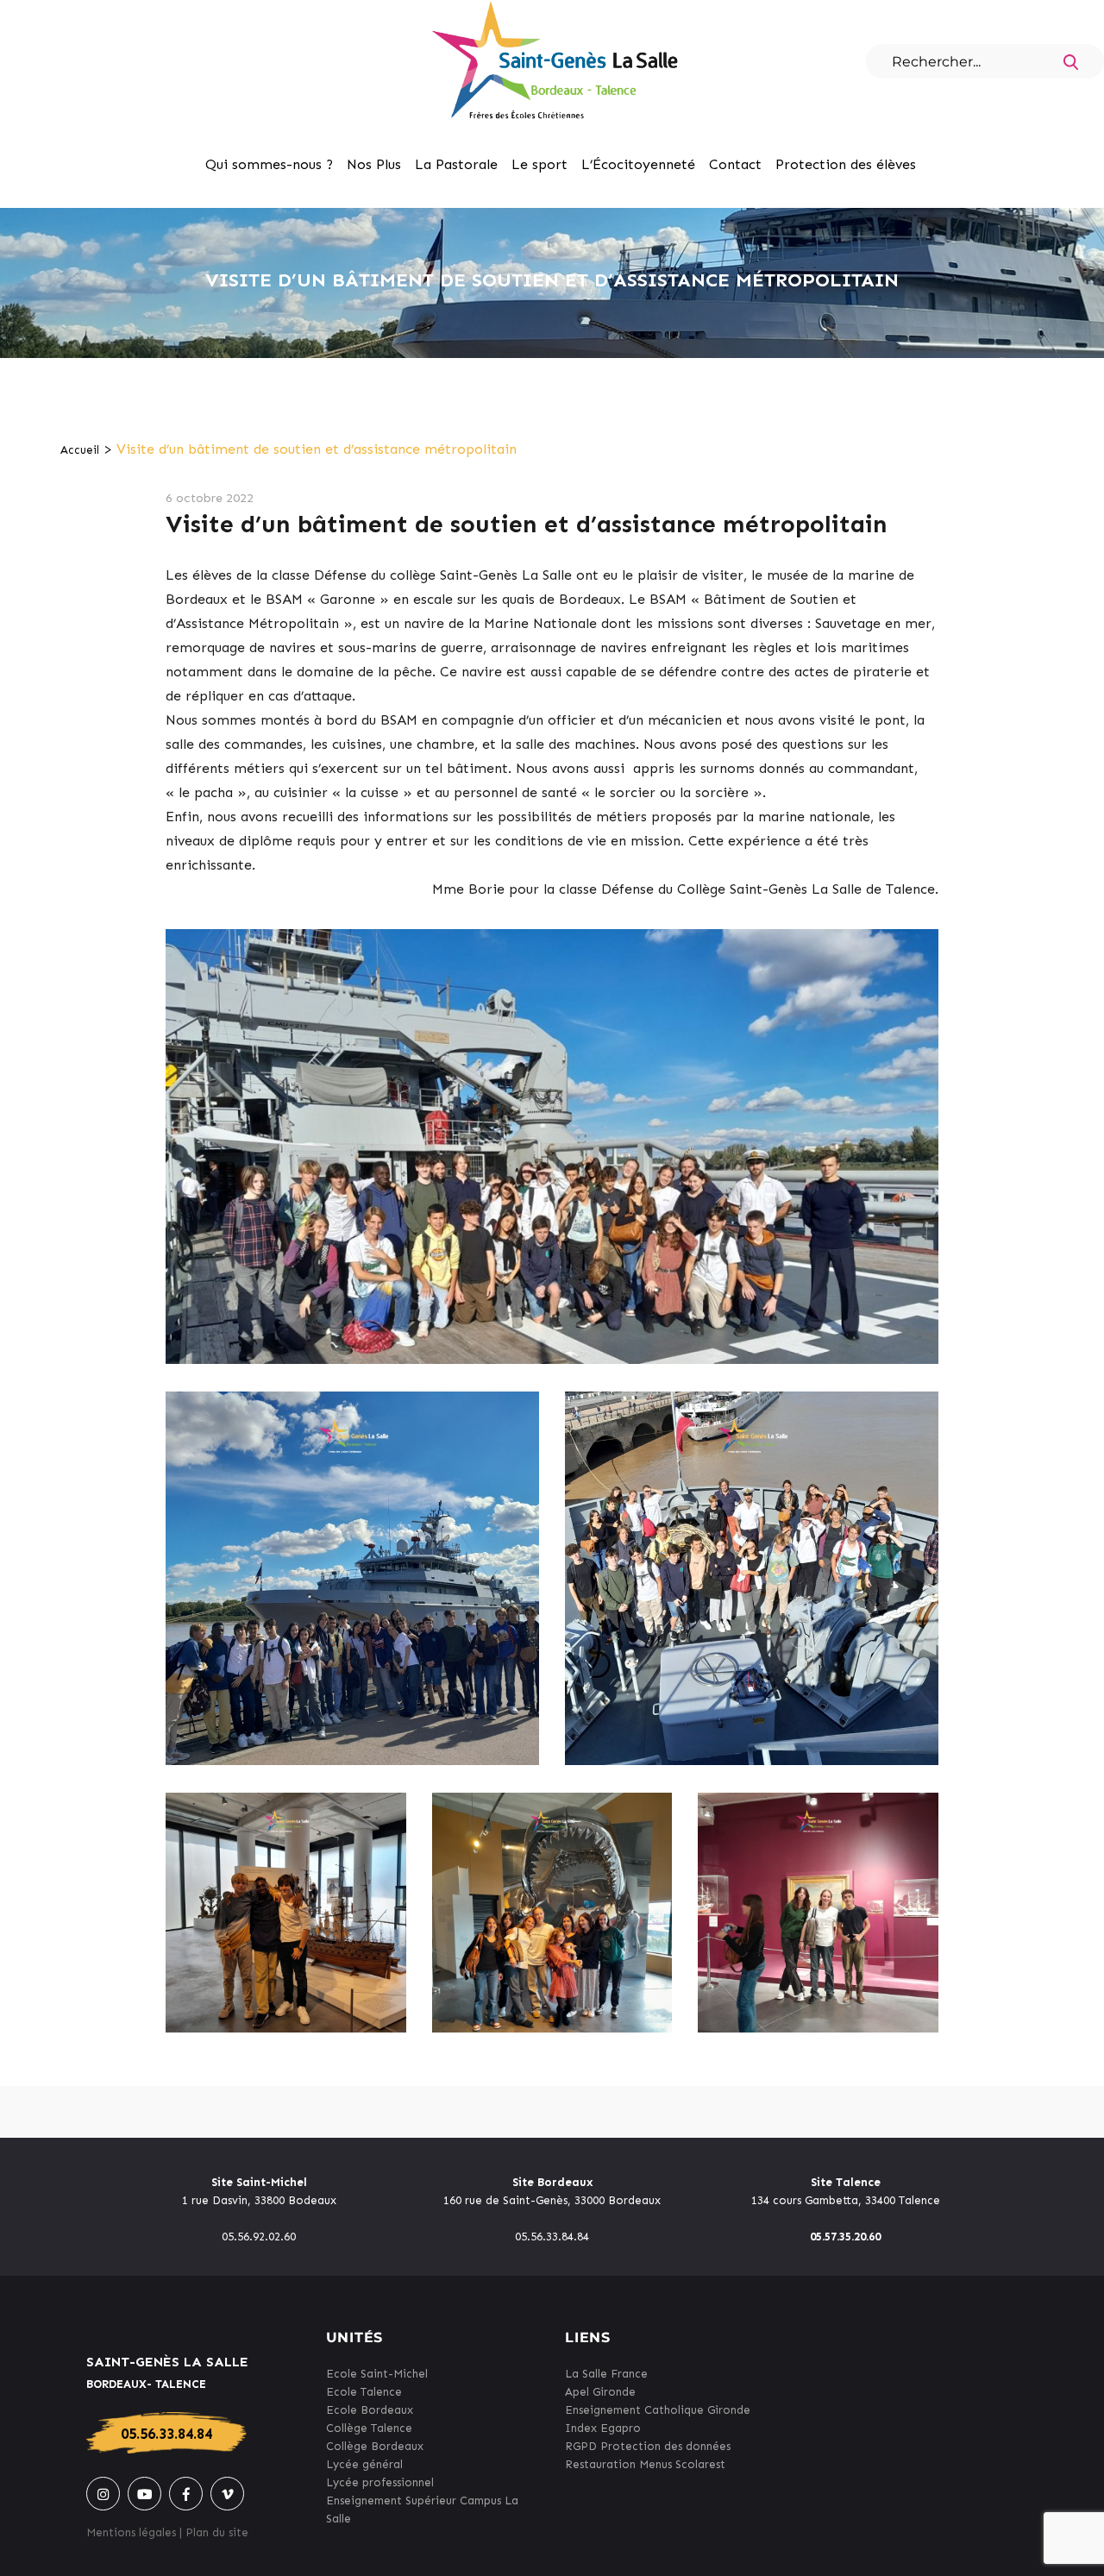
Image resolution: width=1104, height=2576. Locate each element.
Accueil (80, 450)
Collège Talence (369, 2428)
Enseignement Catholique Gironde (658, 2410)
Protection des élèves (846, 164)
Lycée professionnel (380, 2482)
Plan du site (217, 2532)
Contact (735, 164)
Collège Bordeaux (375, 2446)
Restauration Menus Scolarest (645, 2464)
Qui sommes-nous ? (269, 164)
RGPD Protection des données (648, 2446)
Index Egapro (603, 2428)
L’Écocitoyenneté (638, 164)
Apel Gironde (600, 2392)
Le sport (539, 164)
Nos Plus (374, 164)
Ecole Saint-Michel (377, 2374)
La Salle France (606, 2374)
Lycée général (364, 2464)
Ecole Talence (364, 2392)
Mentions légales (131, 2532)
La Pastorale (456, 164)
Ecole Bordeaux (370, 2410)
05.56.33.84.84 (166, 2434)
